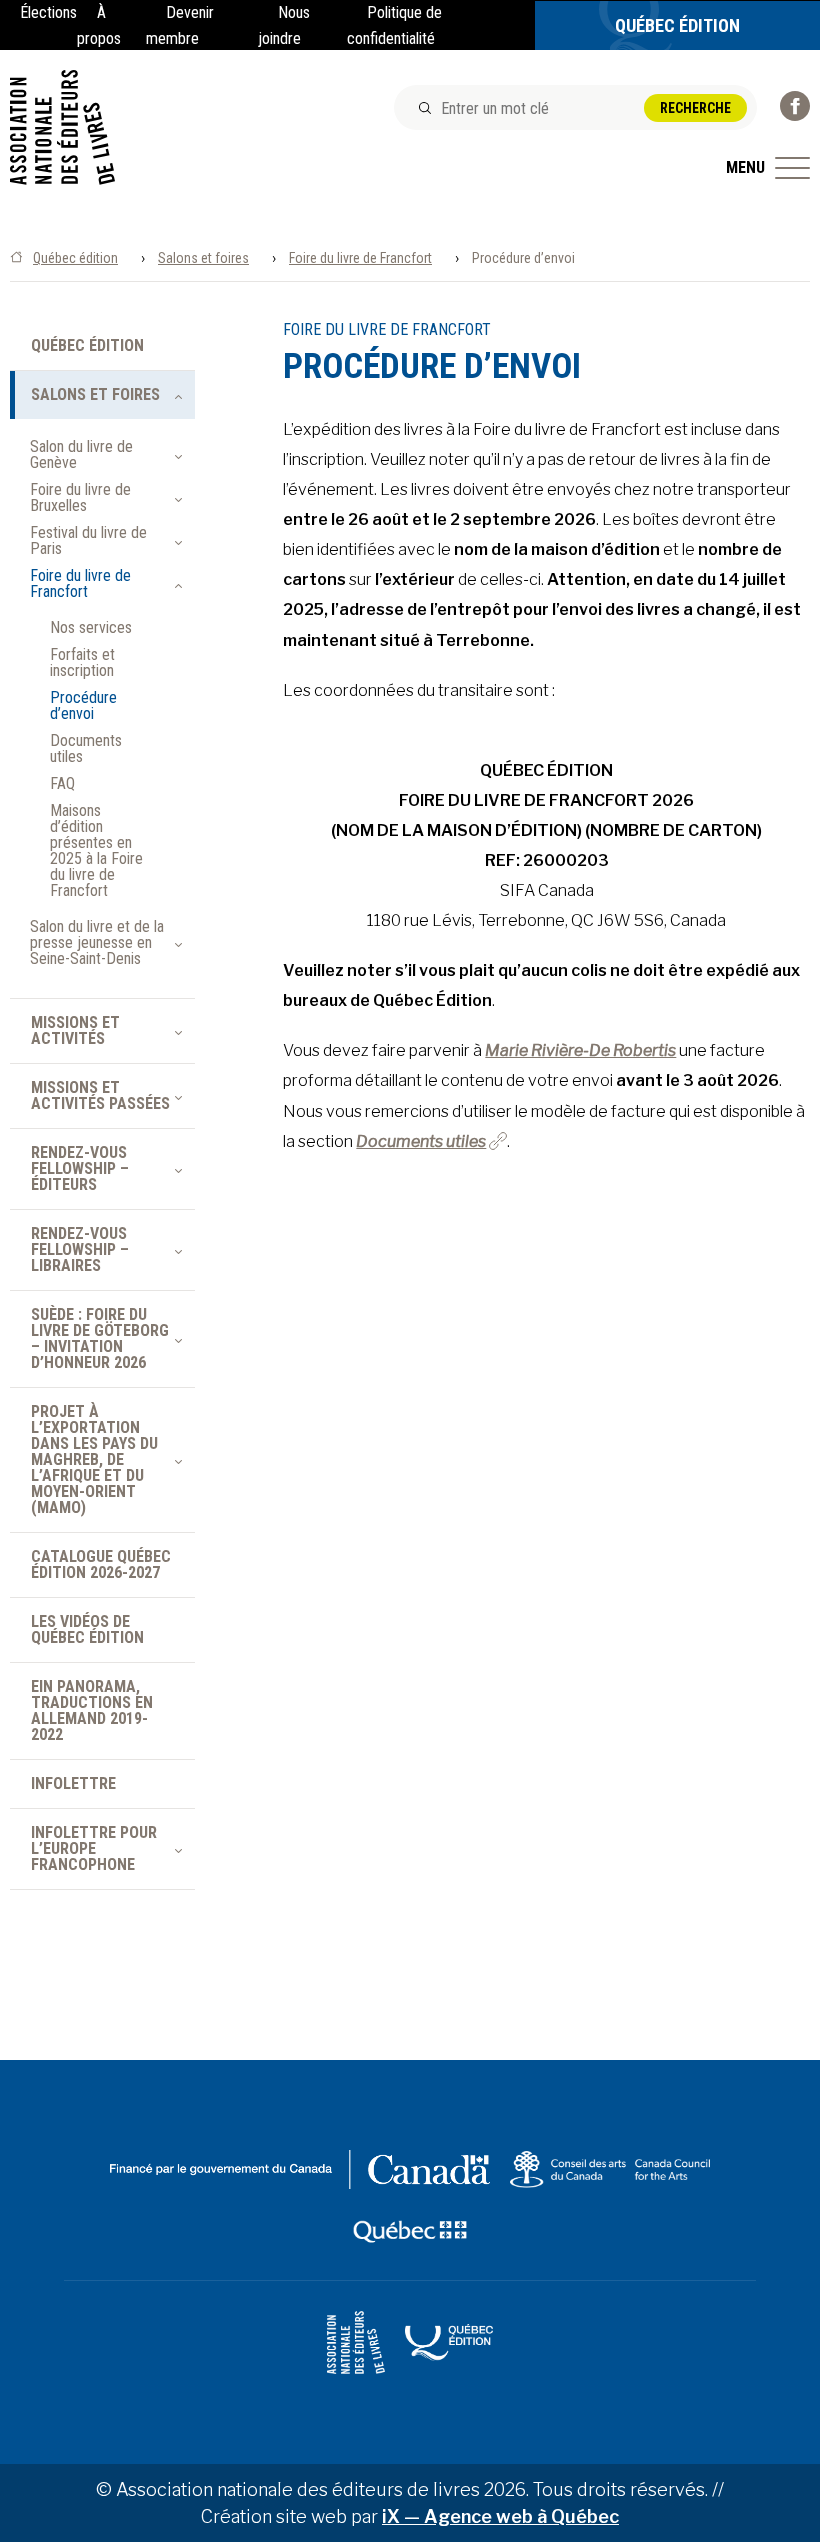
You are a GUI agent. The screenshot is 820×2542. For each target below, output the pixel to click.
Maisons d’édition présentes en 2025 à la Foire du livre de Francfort (96, 851)
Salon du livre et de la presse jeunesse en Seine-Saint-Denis (97, 943)
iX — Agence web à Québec (500, 2516)
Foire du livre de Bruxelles (80, 498)
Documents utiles (421, 1141)
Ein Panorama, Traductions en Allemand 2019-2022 (92, 1710)
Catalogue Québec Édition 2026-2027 (101, 1564)
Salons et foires (203, 258)
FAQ (62, 784)
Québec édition (75, 258)
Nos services (91, 628)
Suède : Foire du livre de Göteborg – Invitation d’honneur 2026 (102, 1338)
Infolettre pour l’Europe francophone (94, 1848)
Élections (48, 12)
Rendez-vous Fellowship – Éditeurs (80, 1168)
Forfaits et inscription (82, 663)
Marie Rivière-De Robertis (580, 1050)
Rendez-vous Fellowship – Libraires (80, 1249)
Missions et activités (75, 1030)
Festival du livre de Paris (88, 541)
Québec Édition (677, 25)
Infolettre (73, 1783)
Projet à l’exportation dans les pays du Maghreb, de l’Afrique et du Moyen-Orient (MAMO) (94, 1459)
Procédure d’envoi (83, 706)
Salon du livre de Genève (81, 455)
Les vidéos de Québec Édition (87, 1629)
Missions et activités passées (100, 1095)
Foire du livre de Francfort (360, 258)
